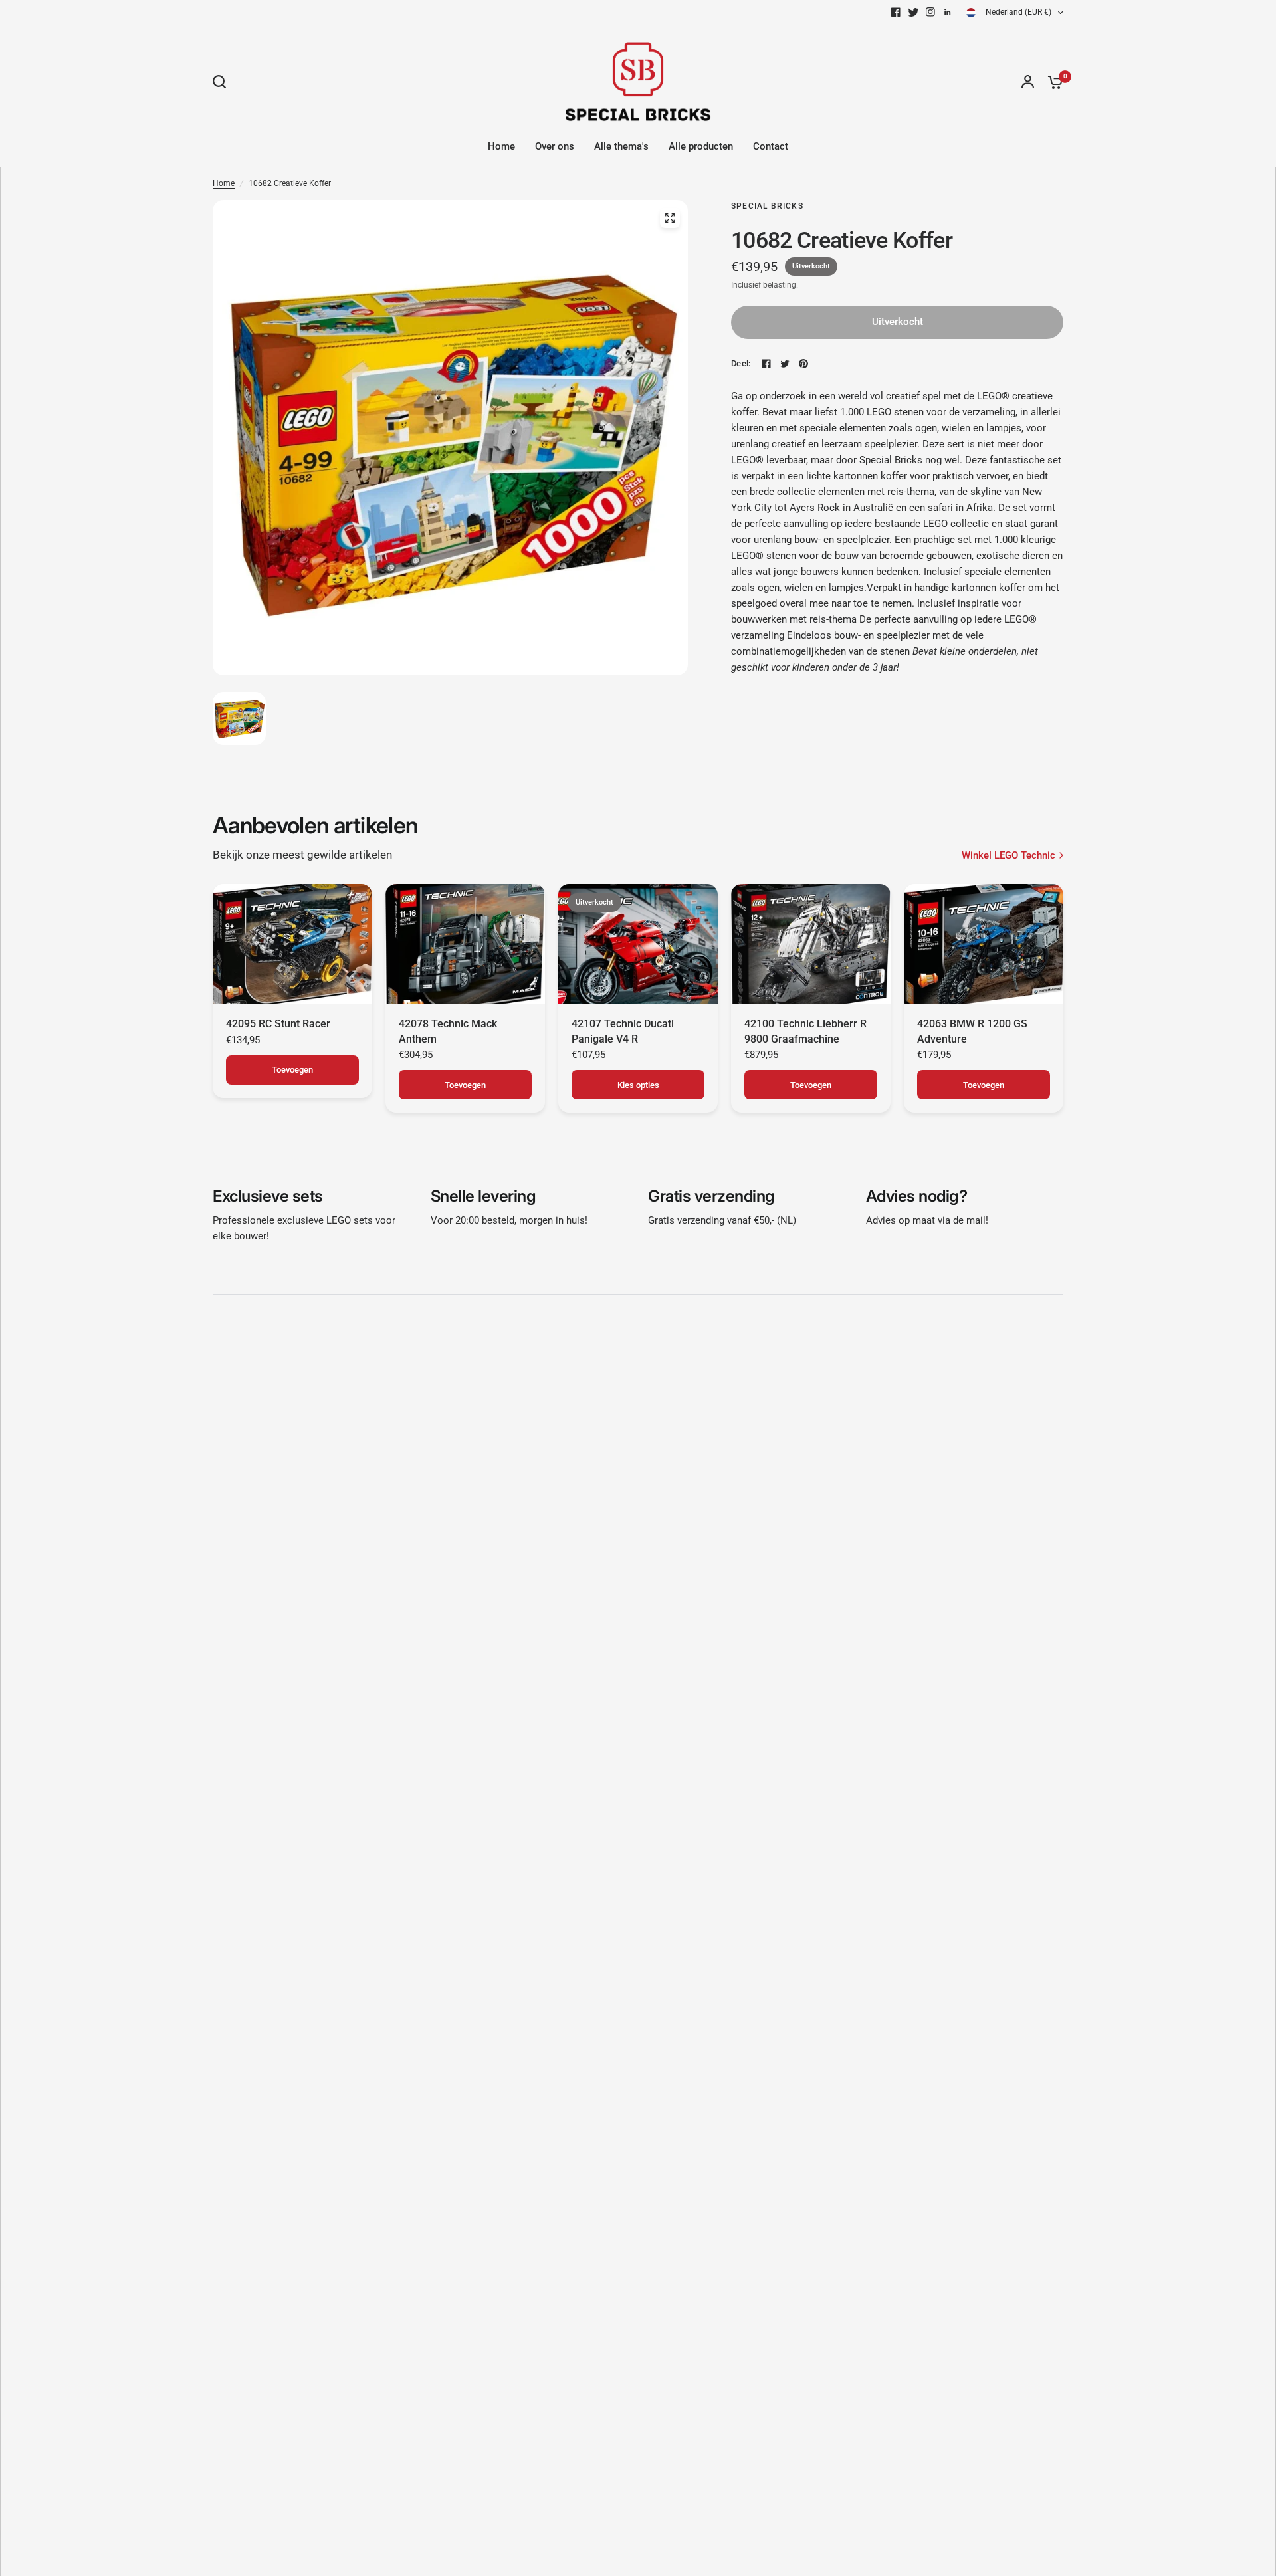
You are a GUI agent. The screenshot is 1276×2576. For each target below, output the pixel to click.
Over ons (555, 146)
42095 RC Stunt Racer (278, 1024)
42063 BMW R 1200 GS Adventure (972, 1031)
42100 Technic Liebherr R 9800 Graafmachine (805, 1031)
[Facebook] (896, 12)
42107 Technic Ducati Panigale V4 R (623, 1031)
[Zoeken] (223, 82)
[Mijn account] (1028, 82)
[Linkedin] (948, 12)
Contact (771, 146)
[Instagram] (930, 12)
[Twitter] (913, 12)
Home (501, 146)
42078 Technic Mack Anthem (448, 1031)
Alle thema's (621, 146)
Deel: (741, 363)
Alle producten (701, 146)
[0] (1052, 82)
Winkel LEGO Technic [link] (1009, 856)
